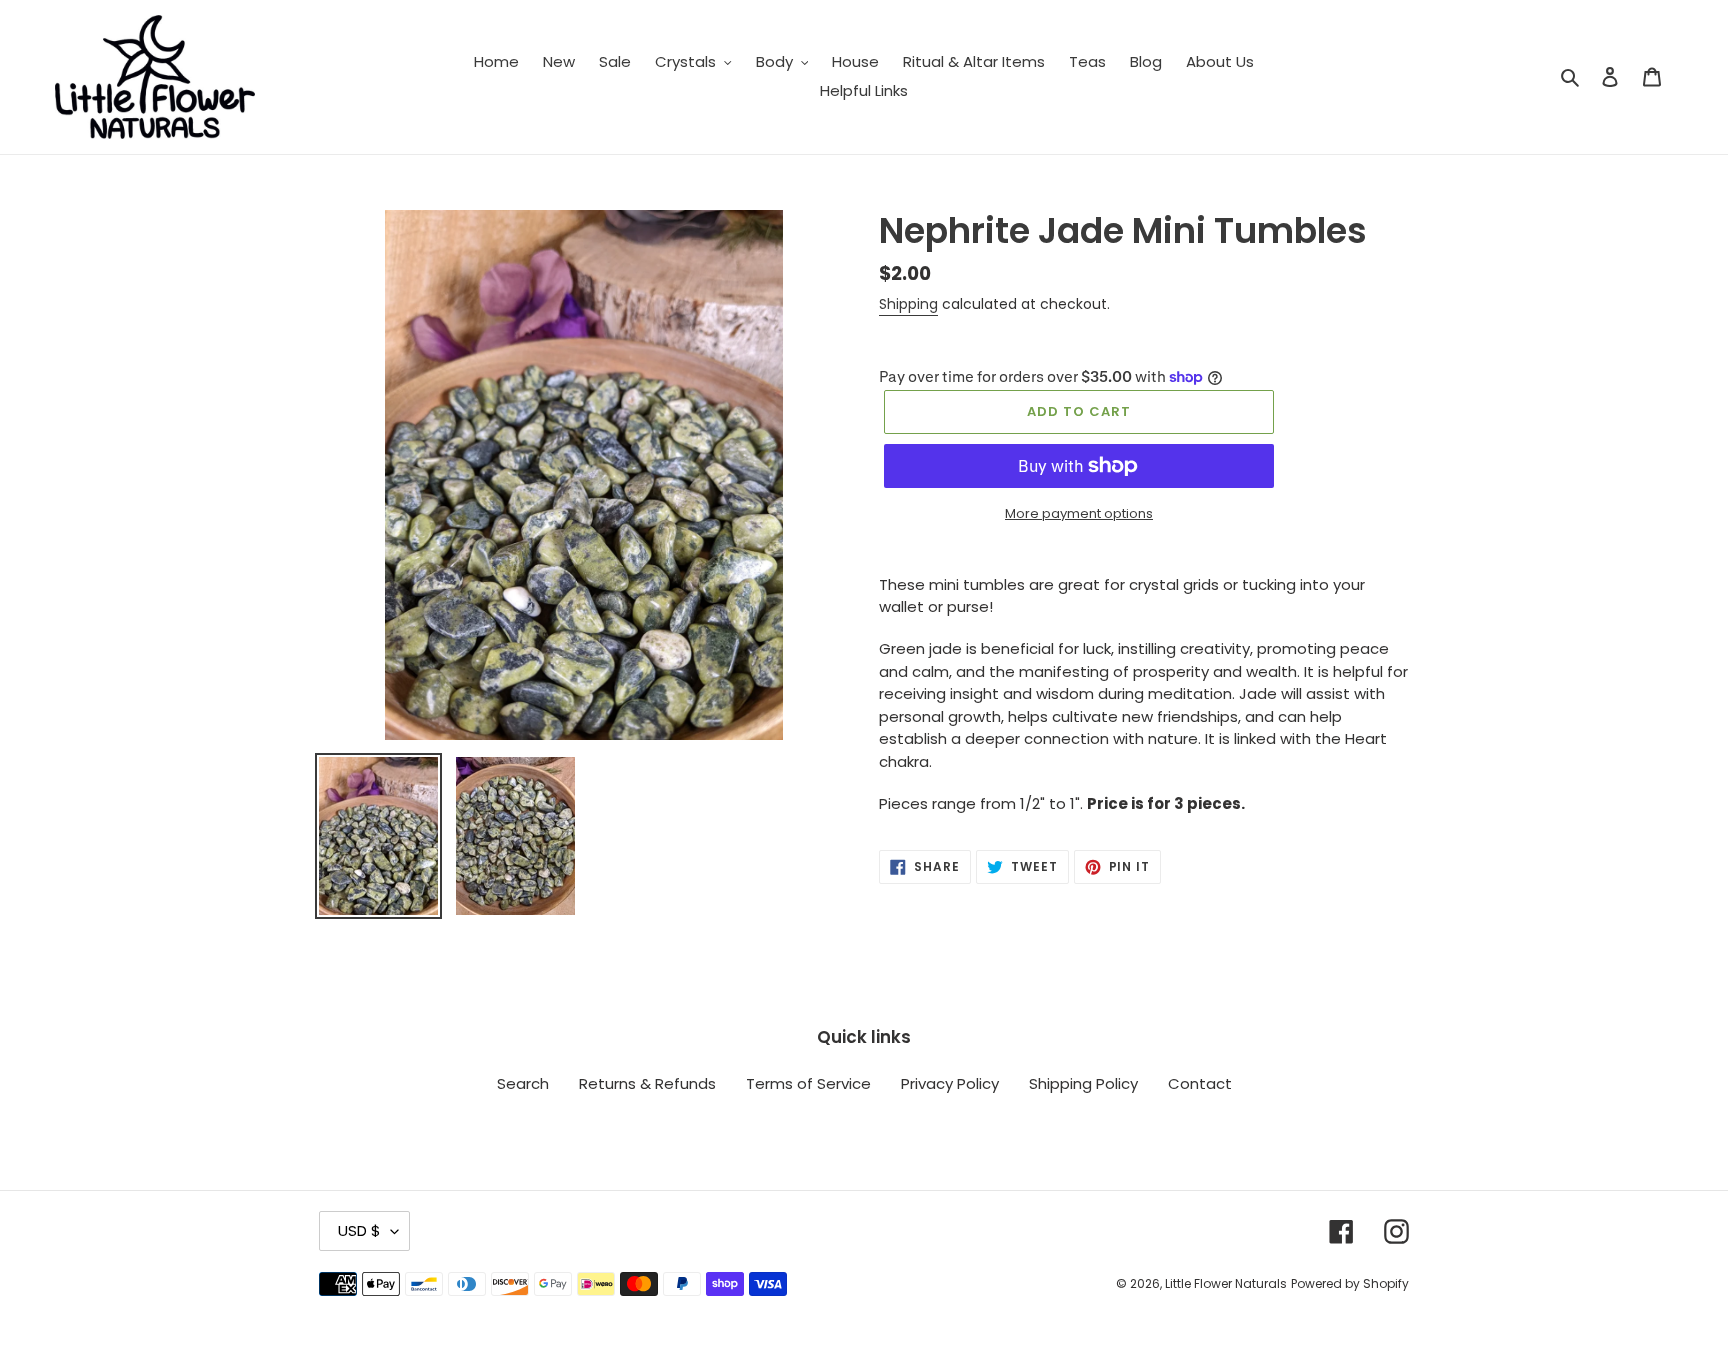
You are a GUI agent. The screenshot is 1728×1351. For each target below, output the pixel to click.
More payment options (1079, 513)
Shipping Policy (1083, 1083)
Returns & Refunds (647, 1083)
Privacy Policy (950, 1083)
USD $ (359, 1230)
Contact (1200, 1083)
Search (523, 1083)
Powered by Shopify (1350, 1283)
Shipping (908, 304)
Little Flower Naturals (1226, 1283)
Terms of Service (808, 1083)
